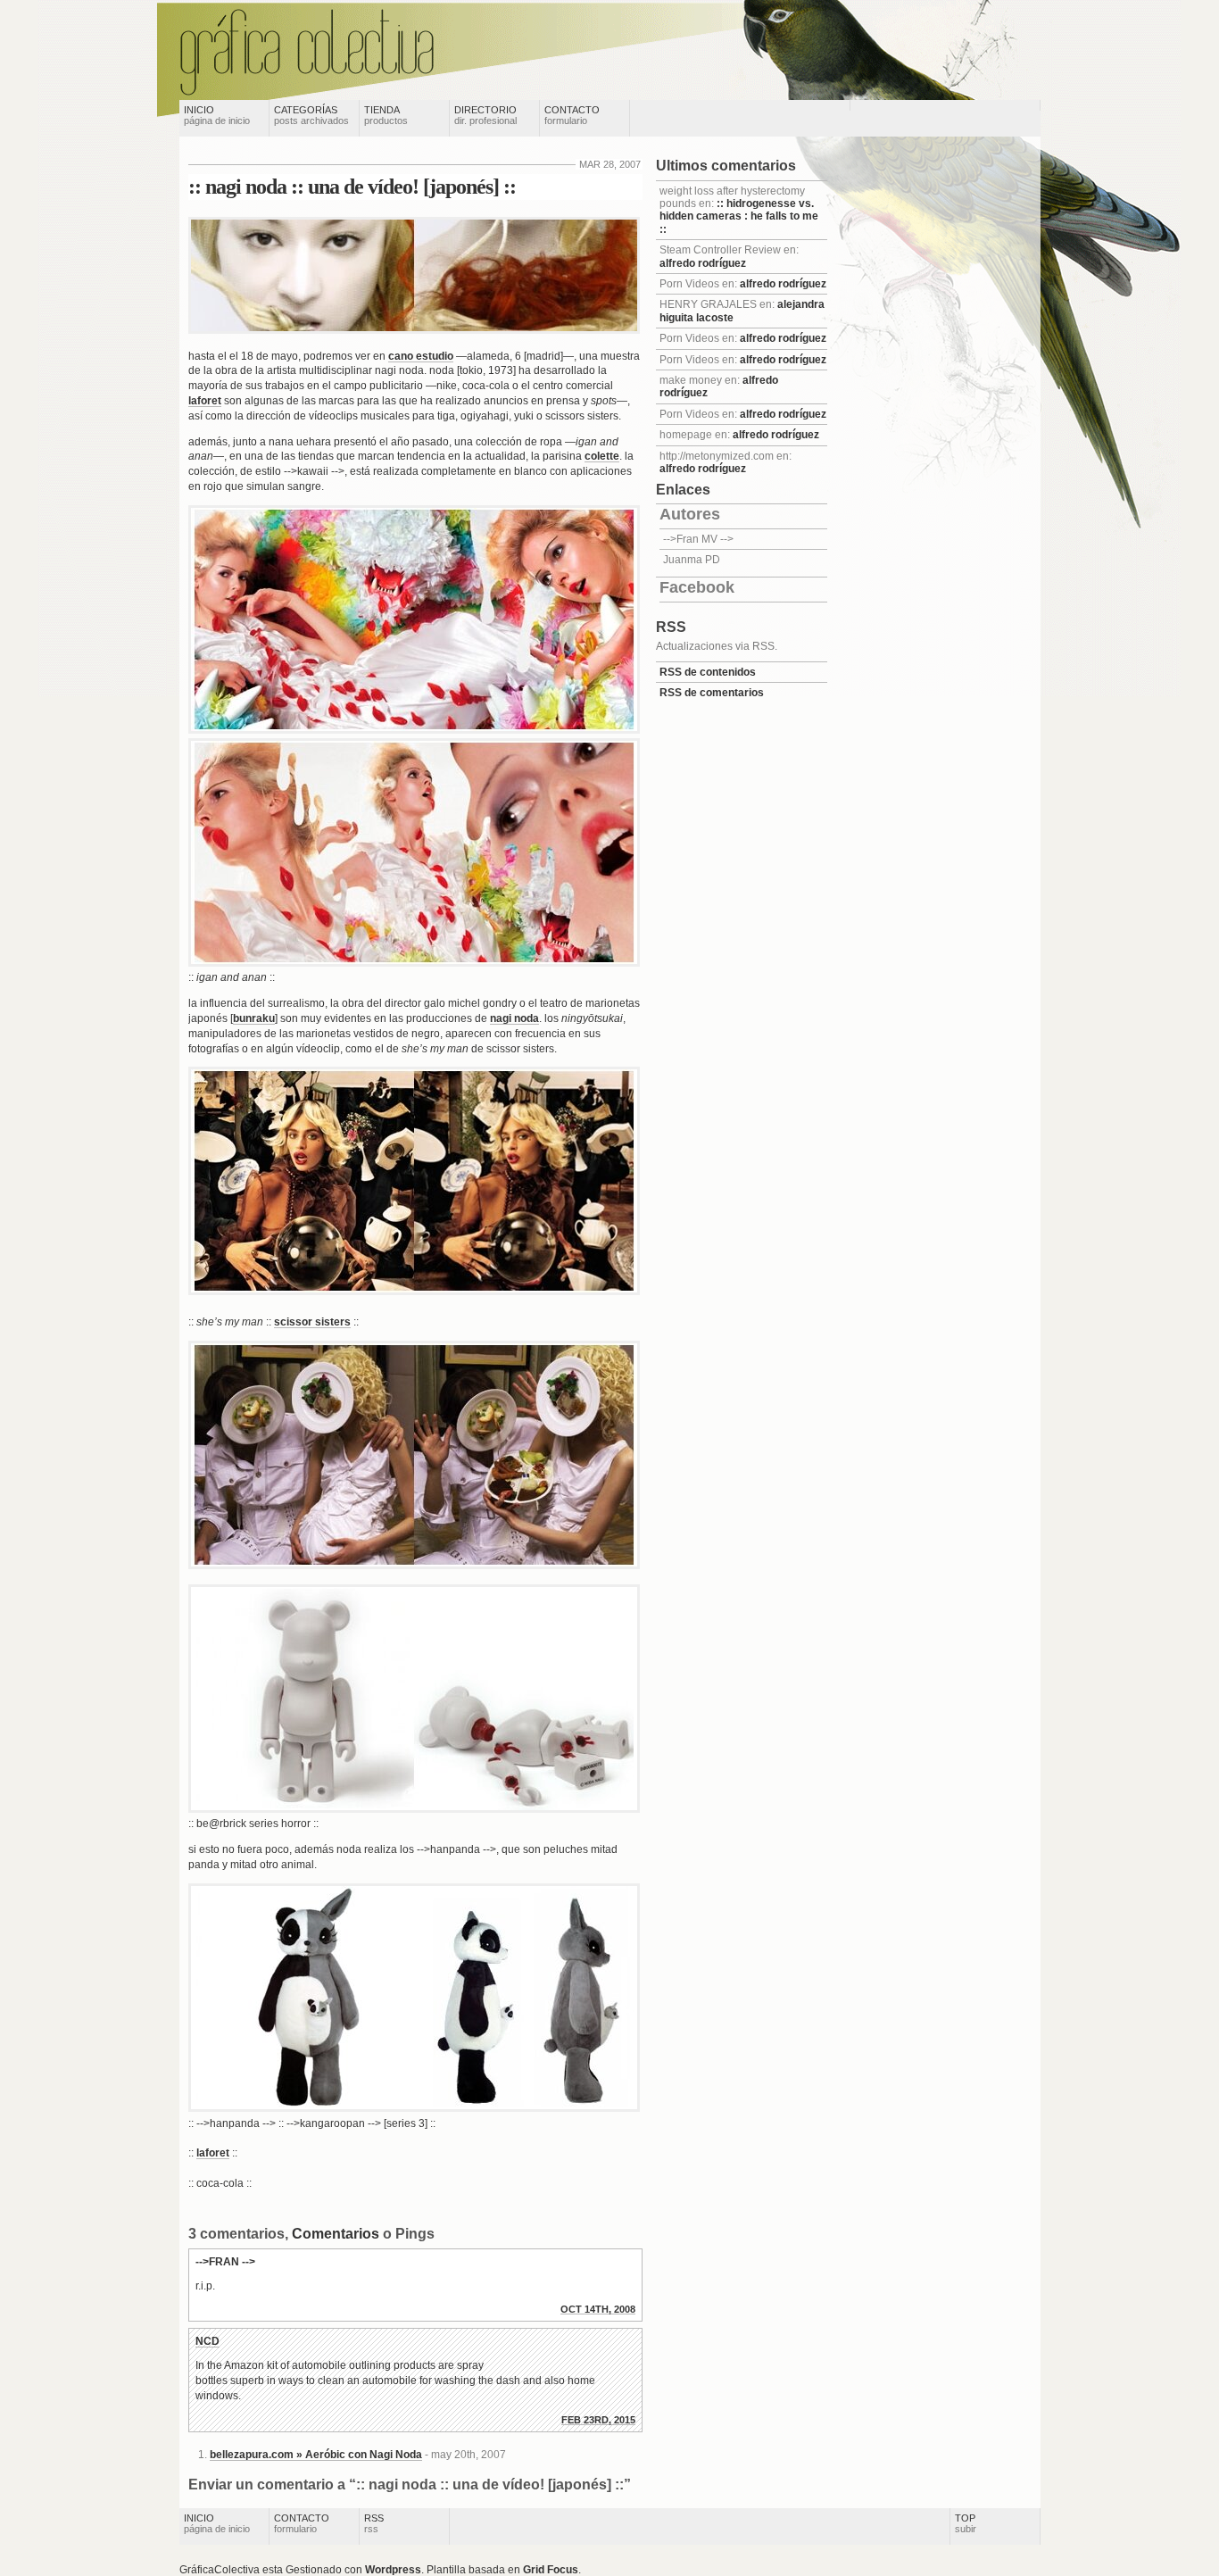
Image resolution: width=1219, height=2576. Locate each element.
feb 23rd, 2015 (598, 2420)
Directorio (485, 115)
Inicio (217, 115)
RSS (374, 2523)
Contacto (572, 115)
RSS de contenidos (708, 672)
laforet (205, 401)
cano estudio (421, 356)
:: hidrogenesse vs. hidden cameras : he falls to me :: (739, 216)
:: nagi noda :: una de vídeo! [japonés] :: (352, 187)
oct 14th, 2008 (598, 2309)
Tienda (386, 115)
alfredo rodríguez (703, 263)
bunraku (254, 1018)
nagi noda (514, 1018)
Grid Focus (551, 2570)
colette (602, 456)
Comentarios (336, 2234)
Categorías (311, 115)
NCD (207, 2341)
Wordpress (393, 2570)
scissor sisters (312, 1322)
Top (966, 2523)
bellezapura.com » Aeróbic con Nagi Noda (316, 2455)
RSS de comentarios (712, 693)
